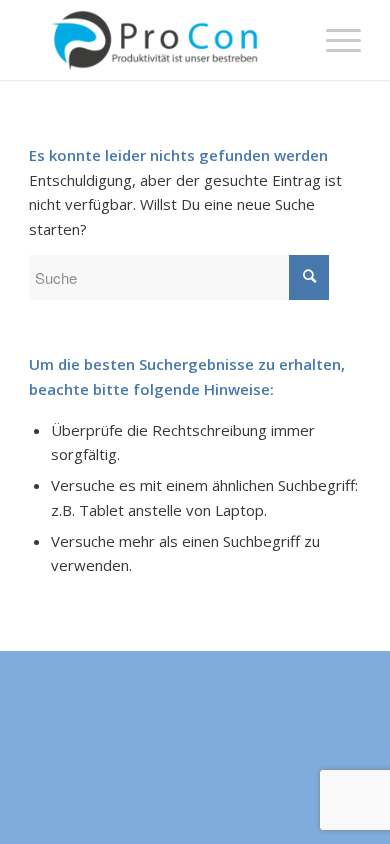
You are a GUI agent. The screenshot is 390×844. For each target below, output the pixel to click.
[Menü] (333, 40)
